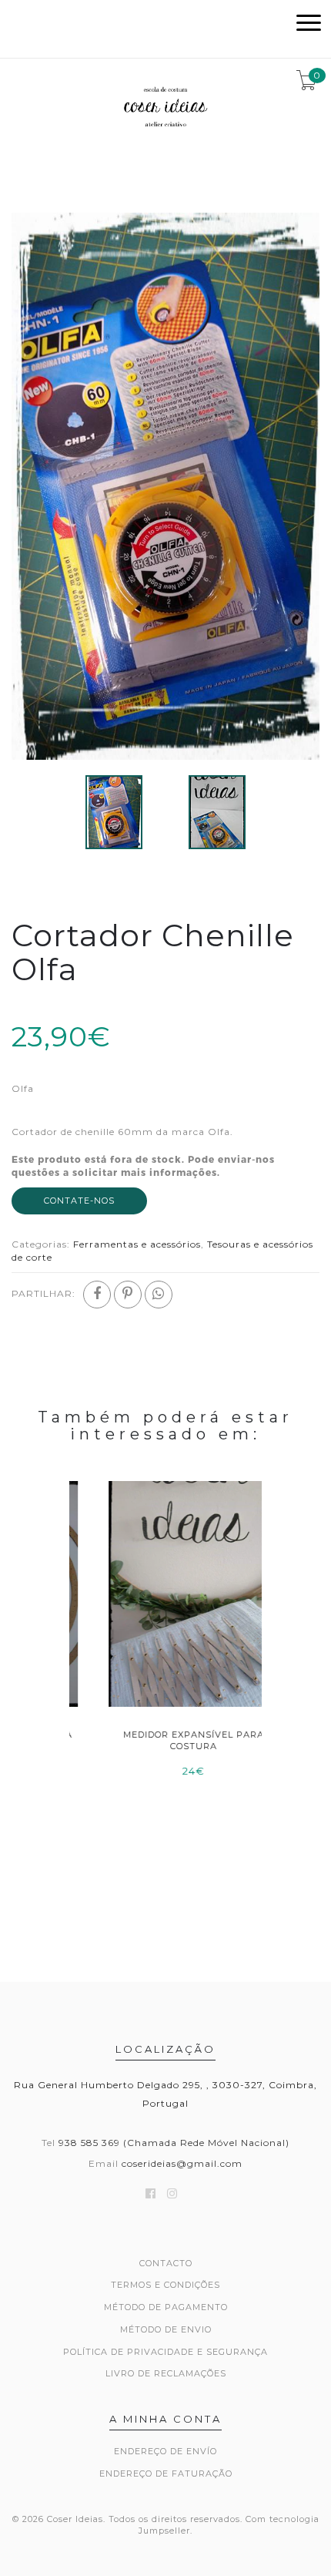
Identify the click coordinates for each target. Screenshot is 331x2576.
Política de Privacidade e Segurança (165, 2352)
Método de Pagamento (166, 2307)
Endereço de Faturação (166, 2474)
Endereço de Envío (165, 2451)
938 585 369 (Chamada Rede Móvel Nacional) (174, 2143)
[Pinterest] (128, 1295)
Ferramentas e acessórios (137, 1244)
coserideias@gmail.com (182, 2163)
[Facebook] (97, 1295)
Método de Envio (166, 2329)
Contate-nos (79, 1201)
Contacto (166, 2263)
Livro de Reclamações (166, 2373)
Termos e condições (165, 2285)
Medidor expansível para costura (166, 1740)
